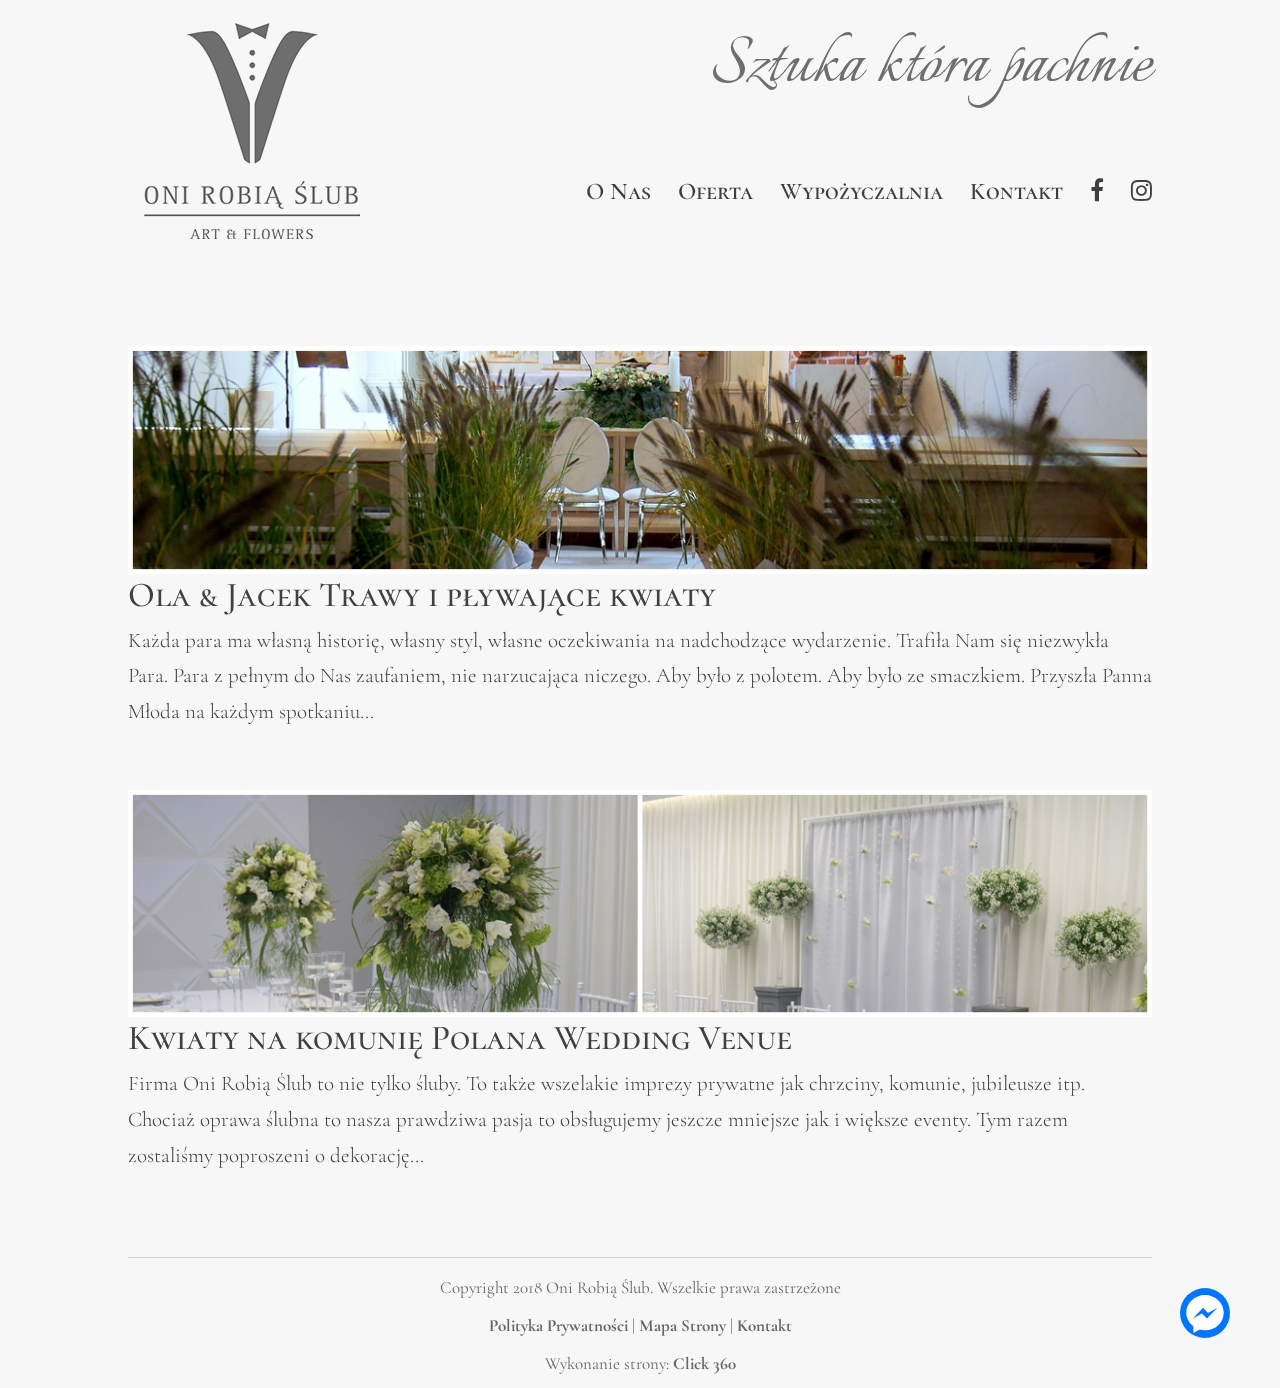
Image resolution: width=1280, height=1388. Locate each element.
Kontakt (1016, 195)
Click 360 (704, 1363)
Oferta (715, 195)
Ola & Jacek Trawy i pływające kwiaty (422, 595)
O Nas (618, 195)
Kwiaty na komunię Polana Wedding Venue (460, 1038)
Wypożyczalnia (861, 195)
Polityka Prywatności (558, 1325)
